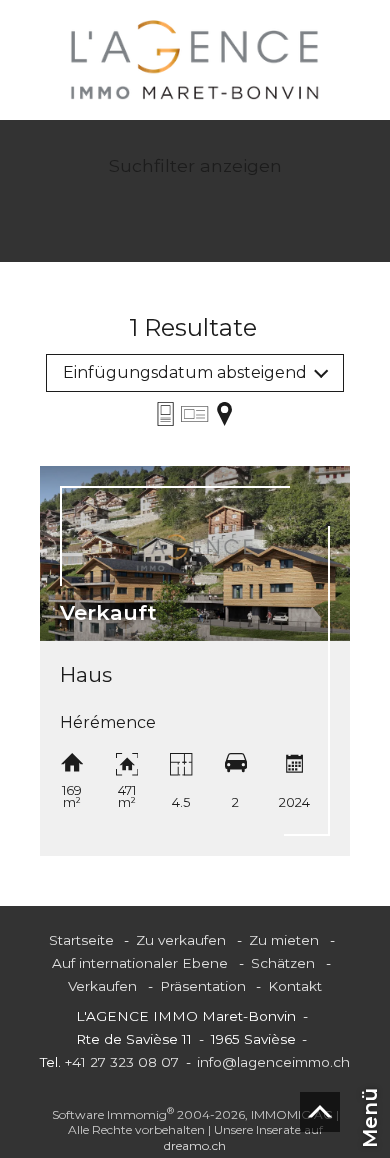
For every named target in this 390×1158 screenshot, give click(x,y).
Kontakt (295, 986)
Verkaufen (102, 986)
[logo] (195, 60)
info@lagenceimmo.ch (273, 1062)
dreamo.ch (195, 1145)
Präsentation (203, 986)
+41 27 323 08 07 (122, 1062)
